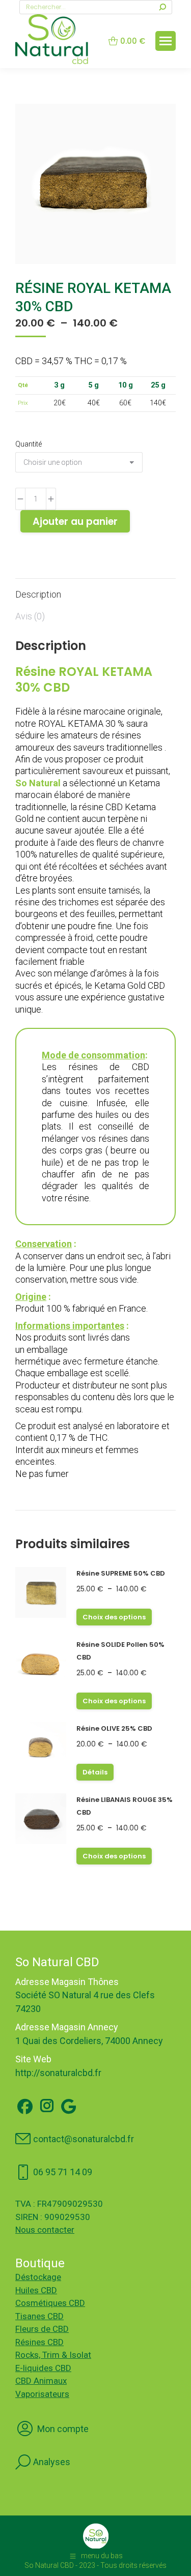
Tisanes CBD (39, 2316)
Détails (95, 1772)
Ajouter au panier (75, 522)
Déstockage (38, 2277)
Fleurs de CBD (42, 2329)
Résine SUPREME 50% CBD (121, 1573)
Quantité (29, 444)
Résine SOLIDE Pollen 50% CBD (120, 1651)
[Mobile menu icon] (166, 41)
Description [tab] (38, 594)
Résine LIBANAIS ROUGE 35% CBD (125, 1806)
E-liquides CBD (43, 2368)
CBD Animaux (41, 2381)
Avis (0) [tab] (30, 616)
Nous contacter (45, 2230)
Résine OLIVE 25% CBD (114, 1728)
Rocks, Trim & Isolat (53, 2355)
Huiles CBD (36, 2290)
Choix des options (114, 1617)
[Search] (162, 7)
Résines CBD (39, 2342)
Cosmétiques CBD (50, 2303)
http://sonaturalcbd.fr (58, 2073)
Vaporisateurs (42, 2394)
